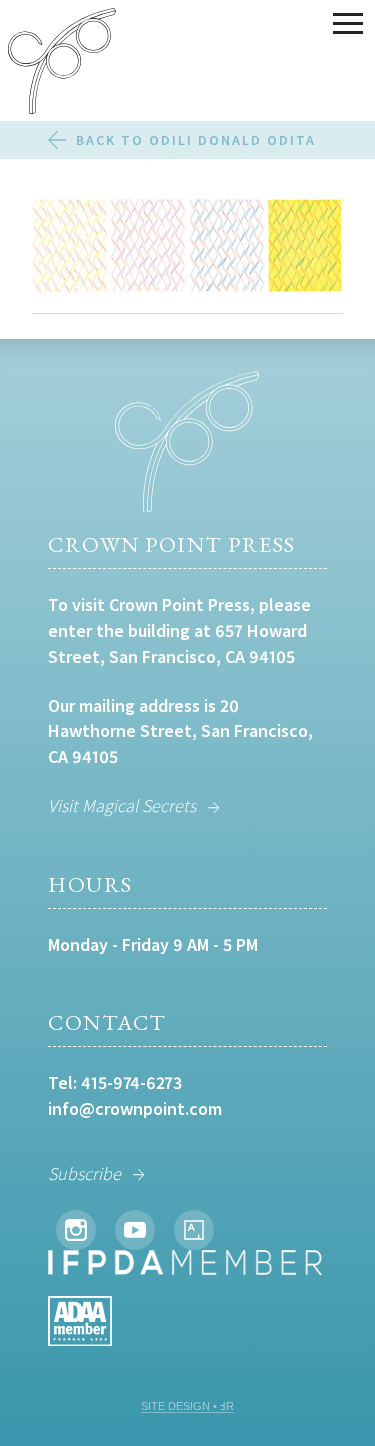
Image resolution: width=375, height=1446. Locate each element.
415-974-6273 (131, 1082)
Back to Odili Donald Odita (196, 140)
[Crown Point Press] (62, 64)
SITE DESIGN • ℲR (187, 1406)
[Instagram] (76, 1230)
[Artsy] (194, 1230)
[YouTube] (135, 1230)
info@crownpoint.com (135, 1108)
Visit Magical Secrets (122, 805)
